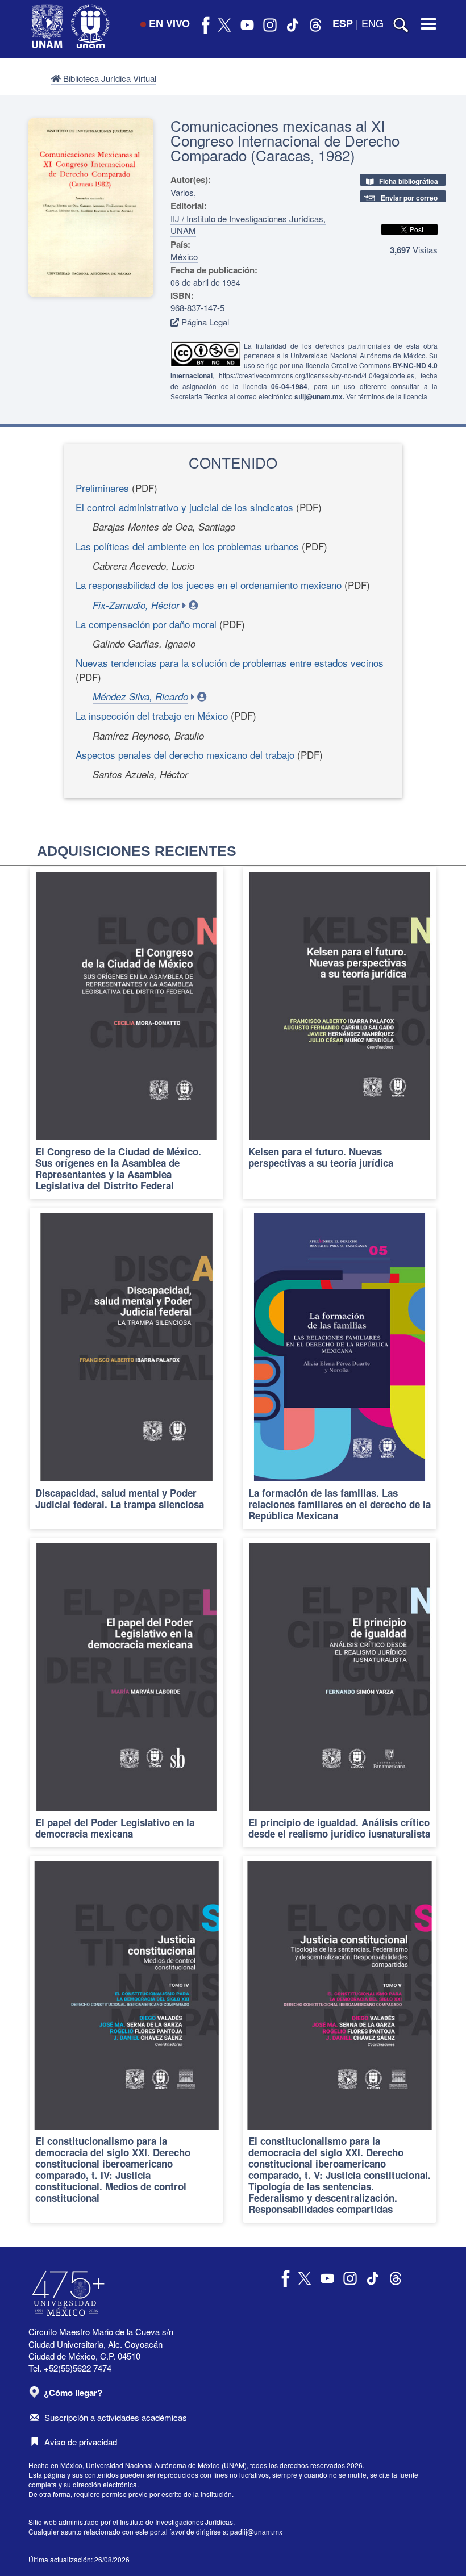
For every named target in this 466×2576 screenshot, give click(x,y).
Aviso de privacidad (81, 2442)
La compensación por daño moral (146, 624)
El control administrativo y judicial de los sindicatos (184, 507)
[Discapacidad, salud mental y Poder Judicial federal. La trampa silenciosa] (126, 1368)
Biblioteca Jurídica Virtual (109, 78)
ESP (343, 23)
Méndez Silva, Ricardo (140, 696)
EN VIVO (169, 23)
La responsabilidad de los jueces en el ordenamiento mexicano (209, 585)
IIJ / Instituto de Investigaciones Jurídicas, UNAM (248, 224)
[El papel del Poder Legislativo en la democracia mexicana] (126, 1692)
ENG (373, 23)
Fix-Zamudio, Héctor (136, 605)
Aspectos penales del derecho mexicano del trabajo (185, 755)
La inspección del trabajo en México (152, 715)
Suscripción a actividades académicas (116, 2417)
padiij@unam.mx (256, 2531)
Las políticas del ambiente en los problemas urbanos (187, 546)
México (184, 256)
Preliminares (102, 488)
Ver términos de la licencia (387, 396)
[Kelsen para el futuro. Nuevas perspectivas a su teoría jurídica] (340, 1033)
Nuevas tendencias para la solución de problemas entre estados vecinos (230, 663)
